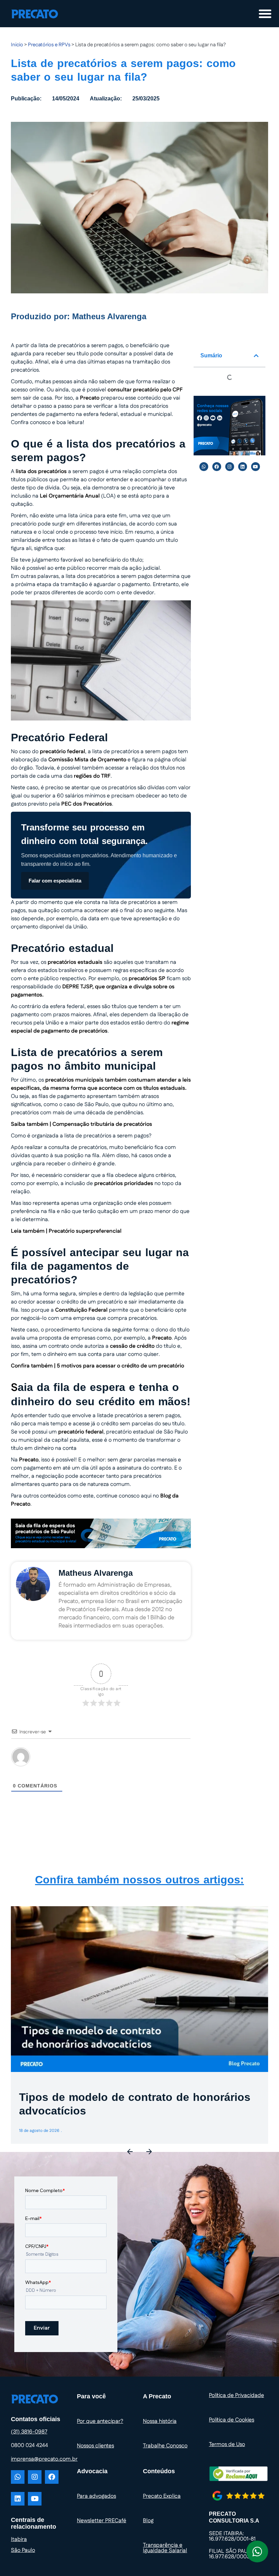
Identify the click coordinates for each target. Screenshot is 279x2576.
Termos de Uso (227, 2444)
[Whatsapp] (204, 467)
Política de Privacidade (236, 2395)
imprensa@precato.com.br (44, 2459)
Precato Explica (162, 2496)
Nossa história (160, 2421)
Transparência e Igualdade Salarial (165, 2548)
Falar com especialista (55, 881)
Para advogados (96, 2496)
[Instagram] (230, 467)
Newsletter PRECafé (102, 2521)
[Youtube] (256, 467)
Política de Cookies (232, 2420)
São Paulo (23, 2550)
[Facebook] (217, 467)
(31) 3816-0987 (29, 2432)
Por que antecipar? (100, 2421)
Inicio (17, 45)
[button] (256, 356)
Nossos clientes (95, 2446)
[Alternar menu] (265, 14)
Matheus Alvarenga (109, 316)
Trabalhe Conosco (165, 2446)
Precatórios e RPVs (49, 45)
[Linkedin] (243, 467)
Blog (148, 2521)
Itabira (19, 2539)
